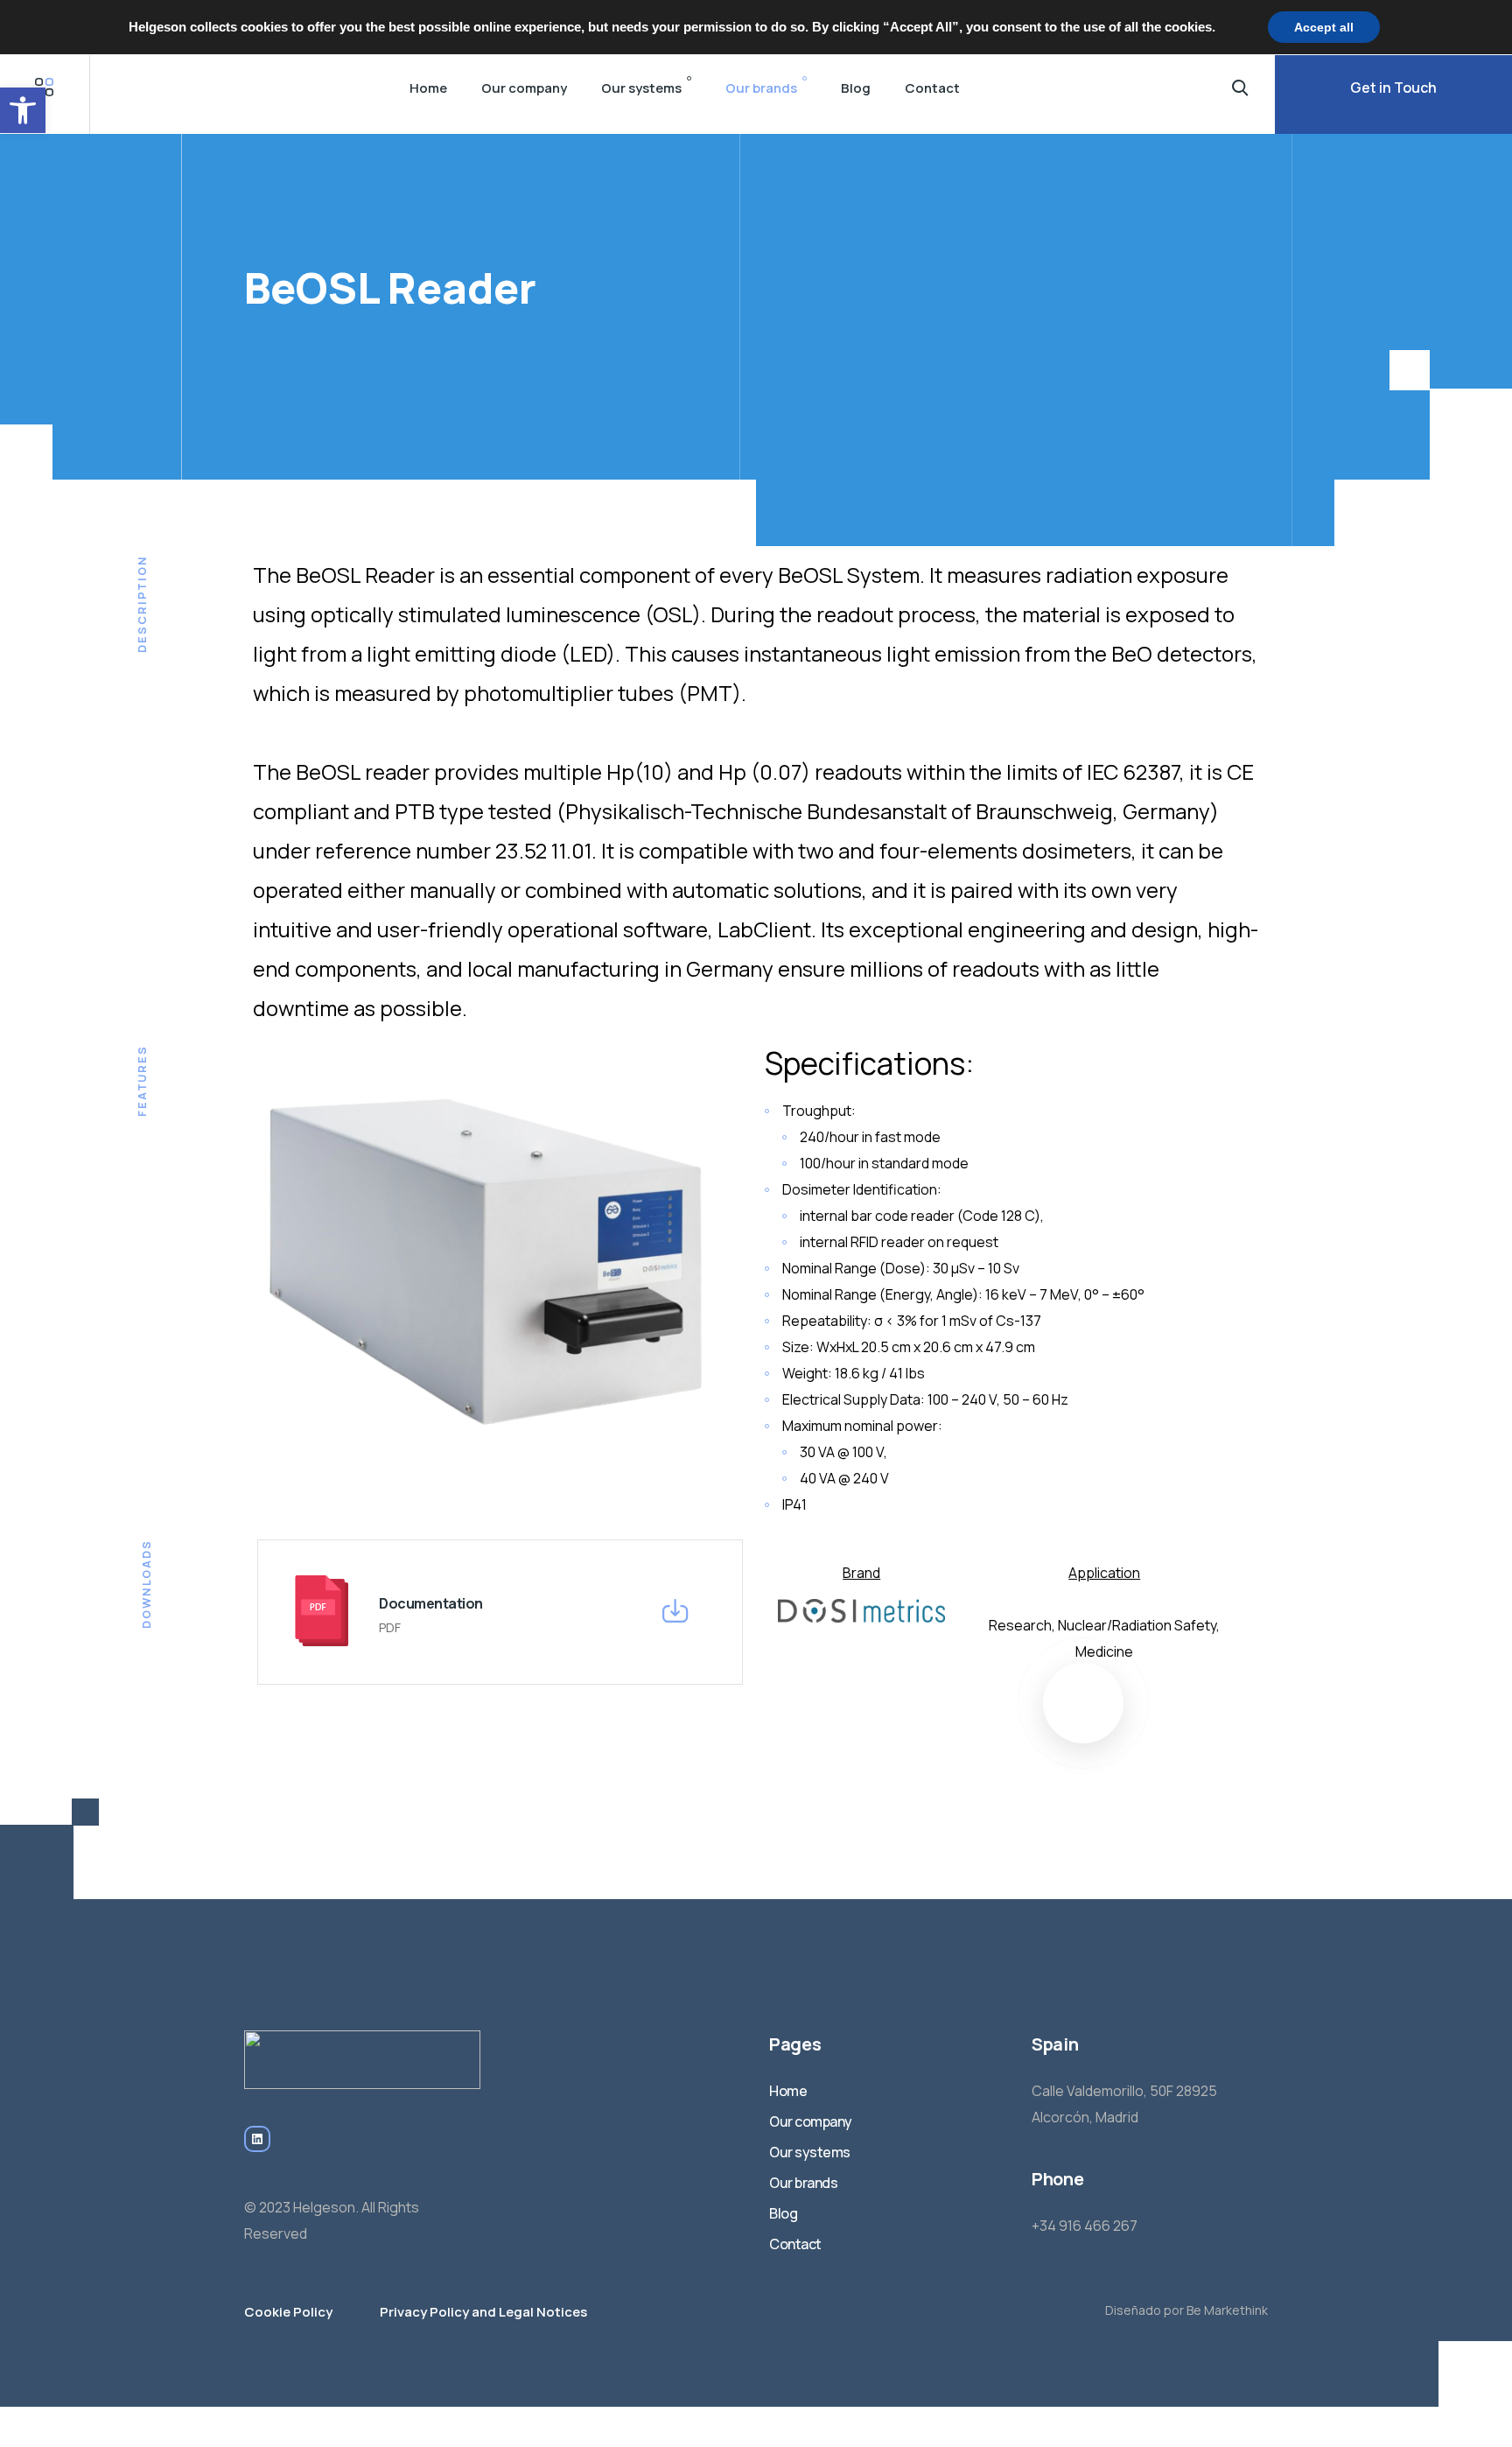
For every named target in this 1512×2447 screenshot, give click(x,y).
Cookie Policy (288, 2312)
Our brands (761, 88)
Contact (932, 88)
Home (428, 88)
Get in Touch (1393, 88)
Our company (524, 88)
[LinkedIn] (257, 2139)
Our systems (641, 88)
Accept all (1324, 27)
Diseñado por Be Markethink (1186, 2310)
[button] (23, 110)
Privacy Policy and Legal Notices (483, 2312)
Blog (856, 88)
